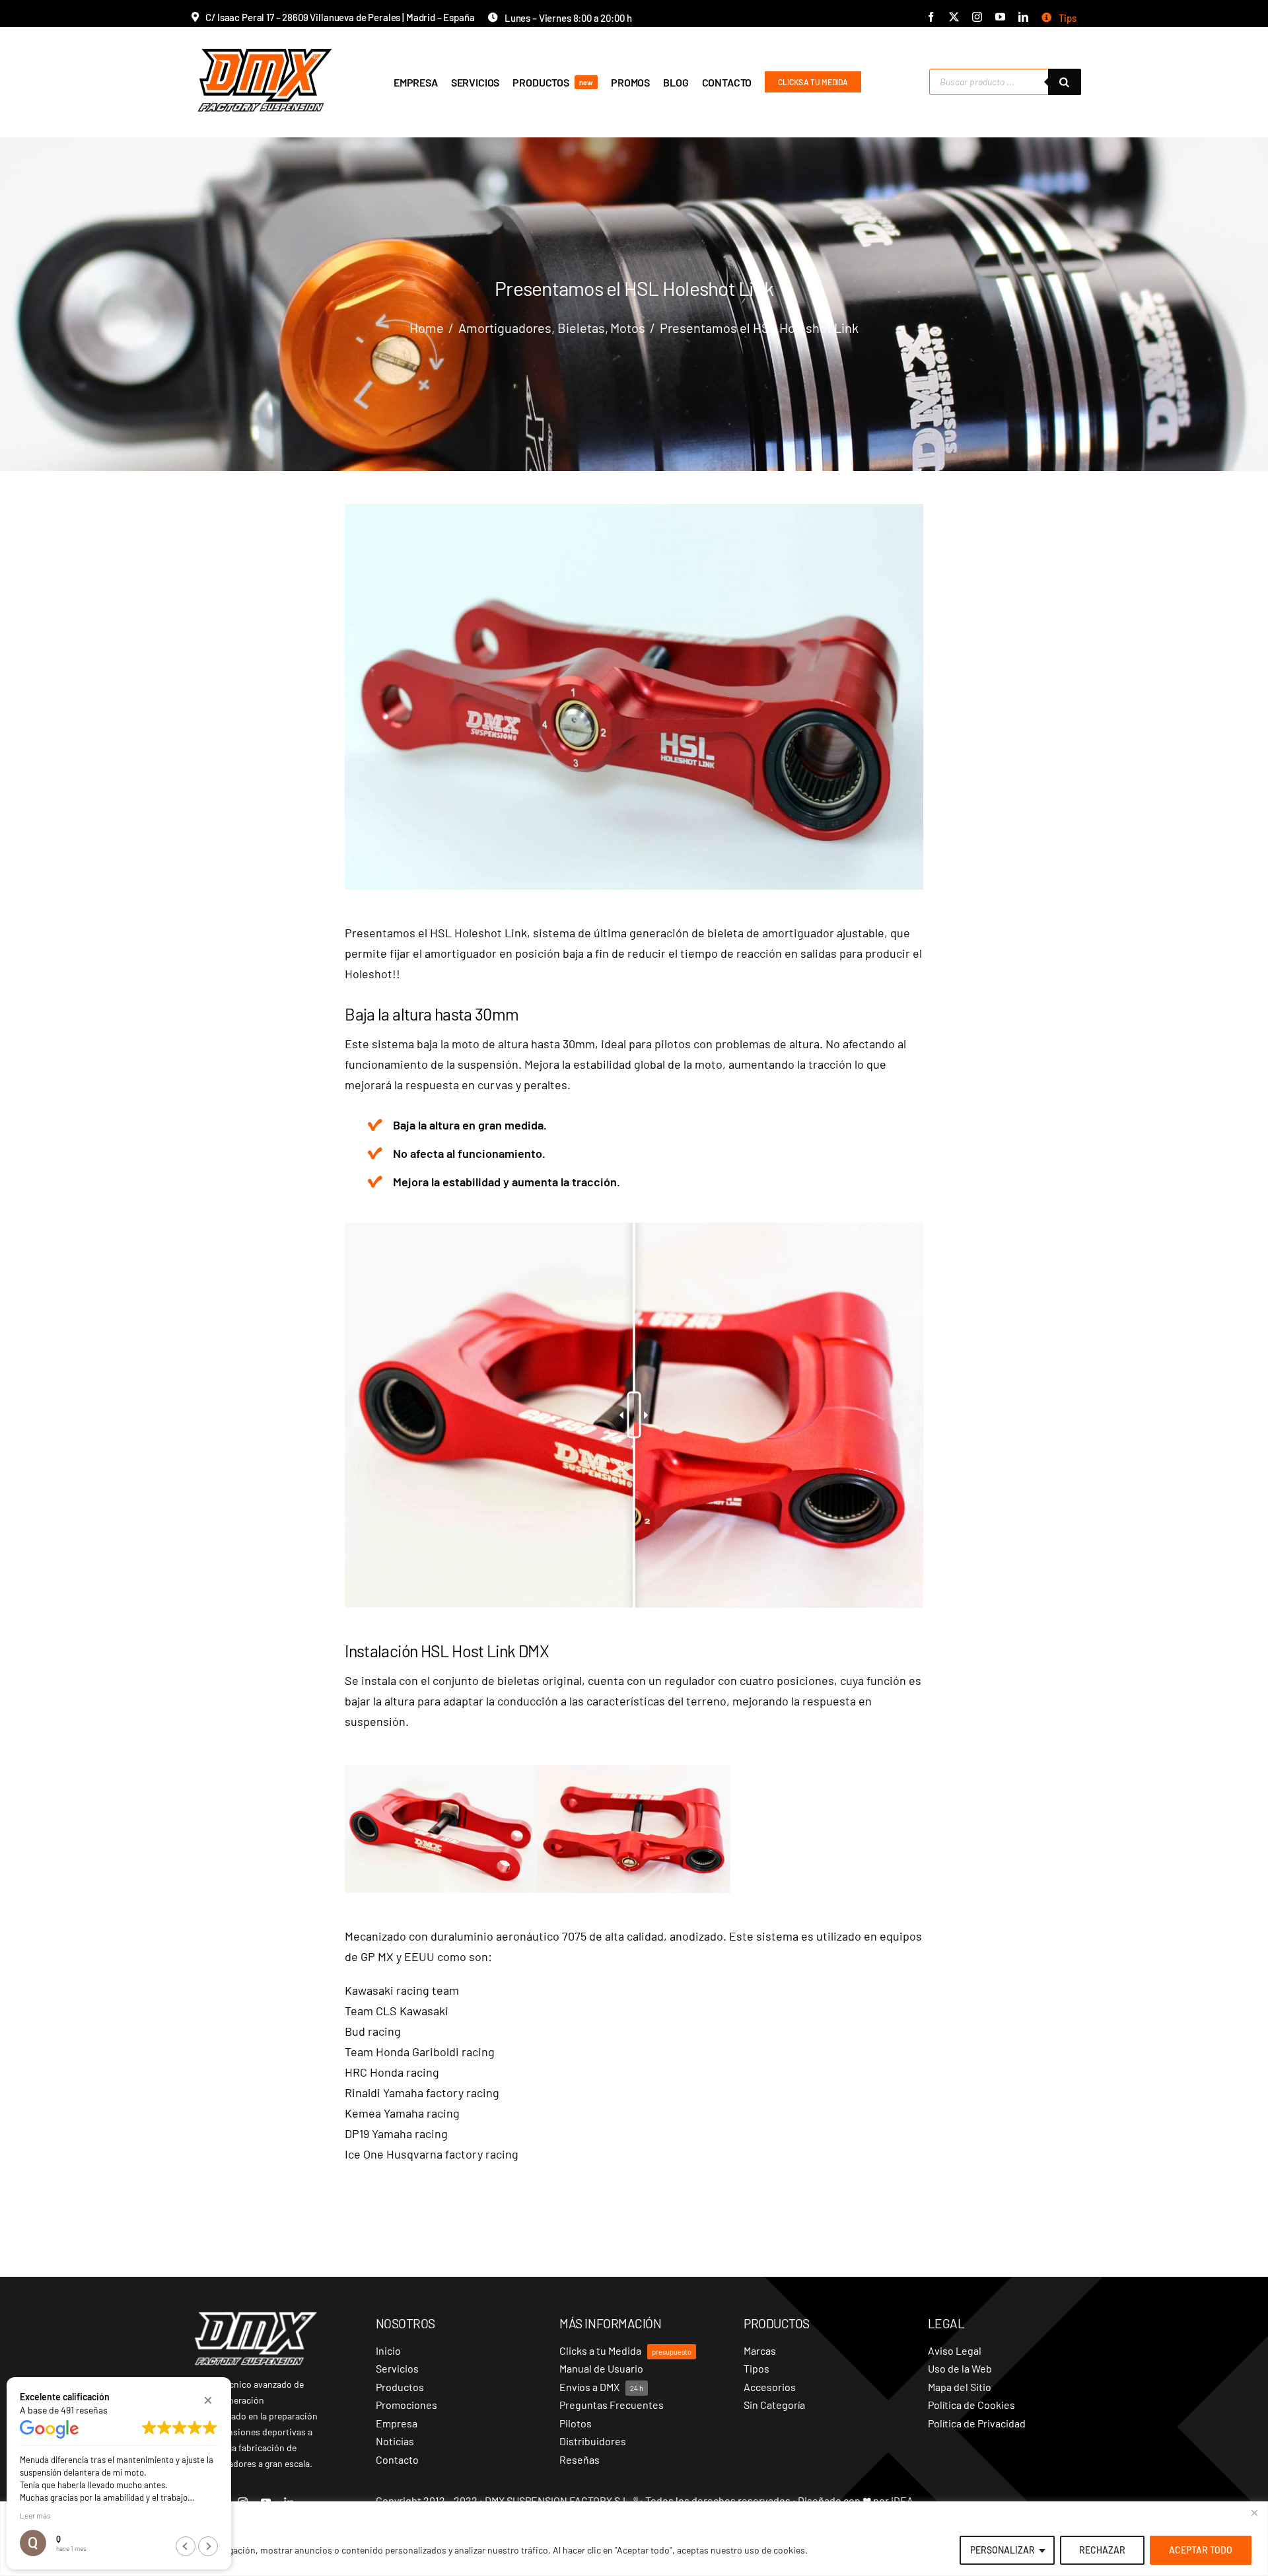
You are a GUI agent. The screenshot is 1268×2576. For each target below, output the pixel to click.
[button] (208, 2400)
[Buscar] (1065, 82)
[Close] (1254, 2513)
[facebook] (931, 17)
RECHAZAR (1102, 2550)
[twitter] (954, 17)
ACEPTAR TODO (1201, 2550)
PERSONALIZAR (1003, 2550)
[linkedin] (1023, 17)
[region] (634, 2539)
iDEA (902, 2500)
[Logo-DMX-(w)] (256, 2316)
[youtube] (1000, 17)
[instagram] (977, 17)
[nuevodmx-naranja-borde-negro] (265, 46)
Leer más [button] (35, 2515)
